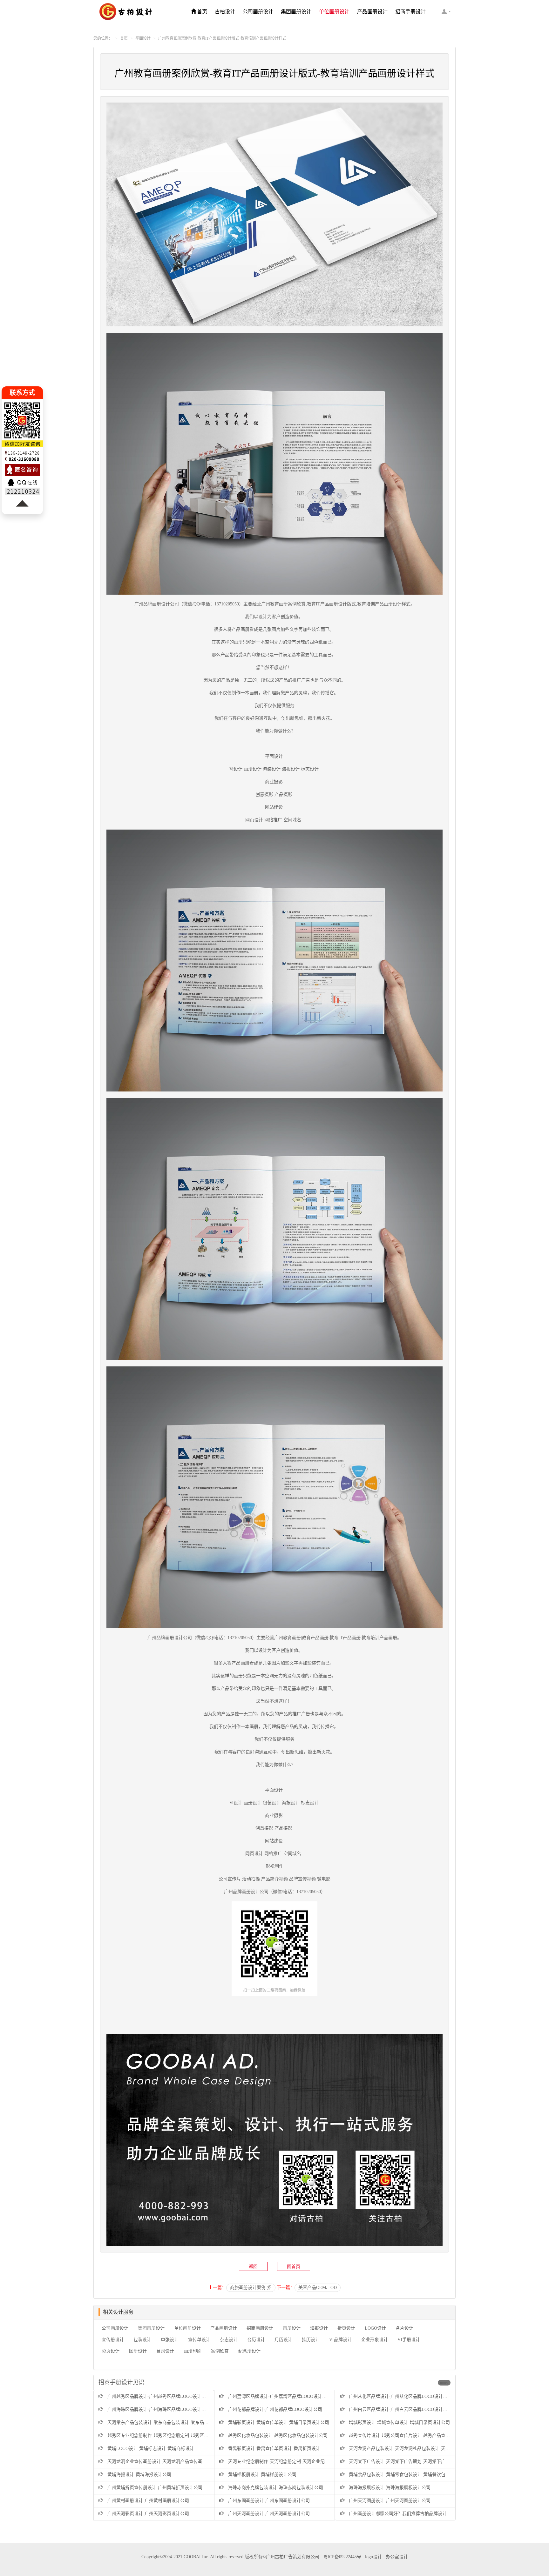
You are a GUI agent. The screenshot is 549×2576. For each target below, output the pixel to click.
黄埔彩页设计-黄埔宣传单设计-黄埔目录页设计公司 (279, 2423)
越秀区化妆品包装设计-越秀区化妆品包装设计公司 (278, 2436)
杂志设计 (229, 2340)
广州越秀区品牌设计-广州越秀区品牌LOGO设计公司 (159, 2396)
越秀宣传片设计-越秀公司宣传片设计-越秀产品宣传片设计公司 (410, 2436)
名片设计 (404, 2328)
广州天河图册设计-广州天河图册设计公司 (390, 2501)
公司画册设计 (258, 12)
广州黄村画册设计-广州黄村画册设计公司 (148, 2501)
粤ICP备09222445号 (342, 2557)
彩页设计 (111, 2351)
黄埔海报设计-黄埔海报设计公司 (139, 2475)
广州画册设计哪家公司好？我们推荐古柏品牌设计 (398, 2514)
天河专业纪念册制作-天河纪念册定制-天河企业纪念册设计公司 (290, 2462)
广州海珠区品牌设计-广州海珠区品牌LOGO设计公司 (159, 2409)
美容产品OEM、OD (318, 2288)
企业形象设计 (375, 2340)
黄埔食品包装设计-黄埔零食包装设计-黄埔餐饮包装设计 (404, 2475)
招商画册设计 (260, 2328)
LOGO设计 (375, 2328)
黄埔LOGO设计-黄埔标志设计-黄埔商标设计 (151, 2449)
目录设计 (165, 2351)
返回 (253, 2267)
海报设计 (319, 2328)
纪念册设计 (249, 2351)
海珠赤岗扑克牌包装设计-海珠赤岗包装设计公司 (276, 2488)
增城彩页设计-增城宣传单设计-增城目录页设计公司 (399, 2423)
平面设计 (143, 38)
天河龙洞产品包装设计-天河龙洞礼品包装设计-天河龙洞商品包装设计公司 (422, 2449)
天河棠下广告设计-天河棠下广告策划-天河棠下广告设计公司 (408, 2462)
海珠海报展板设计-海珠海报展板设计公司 (390, 2488)
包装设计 (142, 2340)
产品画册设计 (372, 12)
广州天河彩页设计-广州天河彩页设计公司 (148, 2514)
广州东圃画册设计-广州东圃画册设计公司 (269, 2501)
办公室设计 (397, 2557)
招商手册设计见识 (121, 2382)
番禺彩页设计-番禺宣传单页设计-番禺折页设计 (274, 2449)
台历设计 (256, 2340)
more (444, 2383)
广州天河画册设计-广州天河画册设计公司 (269, 2514)
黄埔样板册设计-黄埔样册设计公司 (262, 2475)
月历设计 (283, 2340)
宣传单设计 (199, 2340)
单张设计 (170, 2340)
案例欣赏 (220, 2351)
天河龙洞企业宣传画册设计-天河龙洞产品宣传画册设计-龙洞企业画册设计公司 (185, 2462)
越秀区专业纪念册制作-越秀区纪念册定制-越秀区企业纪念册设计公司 (176, 2436)
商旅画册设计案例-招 (251, 2288)
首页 (202, 12)
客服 (446, 11)
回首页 (294, 2267)
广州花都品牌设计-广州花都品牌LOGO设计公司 (275, 2409)
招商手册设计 (410, 12)
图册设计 (138, 2351)
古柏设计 (225, 12)
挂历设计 (311, 2340)
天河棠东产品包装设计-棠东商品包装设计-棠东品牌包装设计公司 (171, 2423)
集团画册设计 (296, 12)
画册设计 (292, 2328)
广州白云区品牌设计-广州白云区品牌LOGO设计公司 (400, 2409)
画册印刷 (193, 2351)
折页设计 (346, 2328)
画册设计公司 (166, 604)
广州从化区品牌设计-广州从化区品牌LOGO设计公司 (400, 2396)
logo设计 (373, 2557)
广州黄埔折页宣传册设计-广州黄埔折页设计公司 (155, 2488)
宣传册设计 (113, 2340)
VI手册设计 (409, 2340)
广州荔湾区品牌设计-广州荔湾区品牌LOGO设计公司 (280, 2396)
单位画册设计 (334, 12)
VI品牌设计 (340, 2340)
